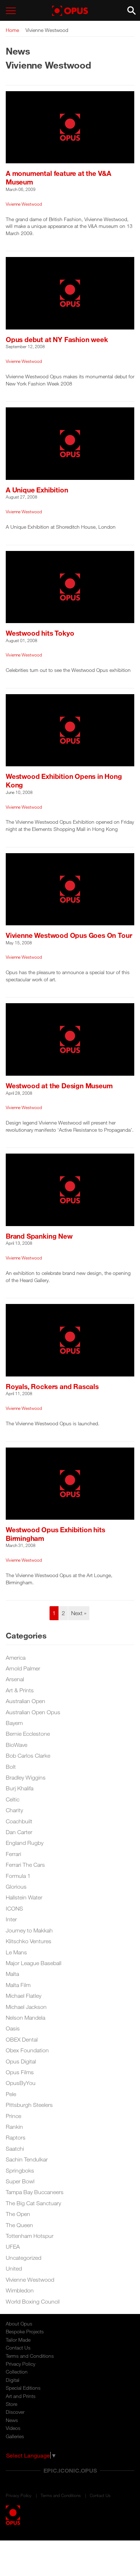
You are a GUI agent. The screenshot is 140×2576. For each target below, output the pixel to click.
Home (12, 30)
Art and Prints (21, 2396)
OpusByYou (21, 2083)
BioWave (17, 1745)
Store (11, 2404)
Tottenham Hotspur (30, 2236)
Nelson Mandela (25, 2018)
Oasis (13, 2028)
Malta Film (18, 1985)
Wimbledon (20, 2290)
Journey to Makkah (29, 1930)
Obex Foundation (27, 2050)
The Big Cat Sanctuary (33, 2203)
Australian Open (25, 1701)
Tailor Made (18, 2340)
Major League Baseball (34, 1963)
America (16, 1658)
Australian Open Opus (33, 1712)
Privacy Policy (20, 2364)
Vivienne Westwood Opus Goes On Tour (69, 935)
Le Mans (16, 1952)
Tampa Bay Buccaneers (35, 2192)
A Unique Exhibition (37, 490)
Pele (11, 2094)
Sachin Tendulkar (27, 2159)
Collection (17, 2372)
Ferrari (13, 1854)
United (14, 2268)
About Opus (19, 2323)
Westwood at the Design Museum (59, 1086)
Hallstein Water (24, 1897)
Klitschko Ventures (29, 1941)
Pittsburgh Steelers (29, 2105)
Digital (13, 2380)
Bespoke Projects (25, 2331)
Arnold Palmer (23, 1668)
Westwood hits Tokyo (40, 633)
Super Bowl (20, 2181)
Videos (13, 2428)
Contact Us (18, 2348)
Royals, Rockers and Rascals (52, 1386)
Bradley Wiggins (26, 1777)
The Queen (19, 2225)
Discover (15, 2412)
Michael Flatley (24, 1996)
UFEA (13, 2247)
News (12, 2420)
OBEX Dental (22, 2039)
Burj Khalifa (20, 1788)
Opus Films (20, 2072)
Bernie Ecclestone (28, 1734)
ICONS (14, 1908)
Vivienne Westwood (24, 204)
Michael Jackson (26, 2007)
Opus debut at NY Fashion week (57, 339)
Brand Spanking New (39, 1236)
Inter (11, 1919)
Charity (14, 1810)
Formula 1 (18, 1876)
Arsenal (15, 1679)
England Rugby (25, 1843)
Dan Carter (19, 1832)
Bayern (14, 1723)
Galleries (15, 2436)
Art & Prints (20, 1690)
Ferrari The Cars (25, 1865)
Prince (13, 2116)
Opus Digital (21, 2061)
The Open (18, 2214)
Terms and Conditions (30, 2356)
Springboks (20, 2170)
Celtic (13, 1799)
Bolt (11, 1767)
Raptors (16, 2137)
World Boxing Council (33, 2301)
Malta (12, 1974)
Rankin (14, 2127)
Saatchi (15, 2149)
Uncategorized (24, 2258)
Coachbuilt (19, 1821)
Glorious (16, 1887)
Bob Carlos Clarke (28, 1755)
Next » (79, 1613)
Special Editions (23, 2388)
